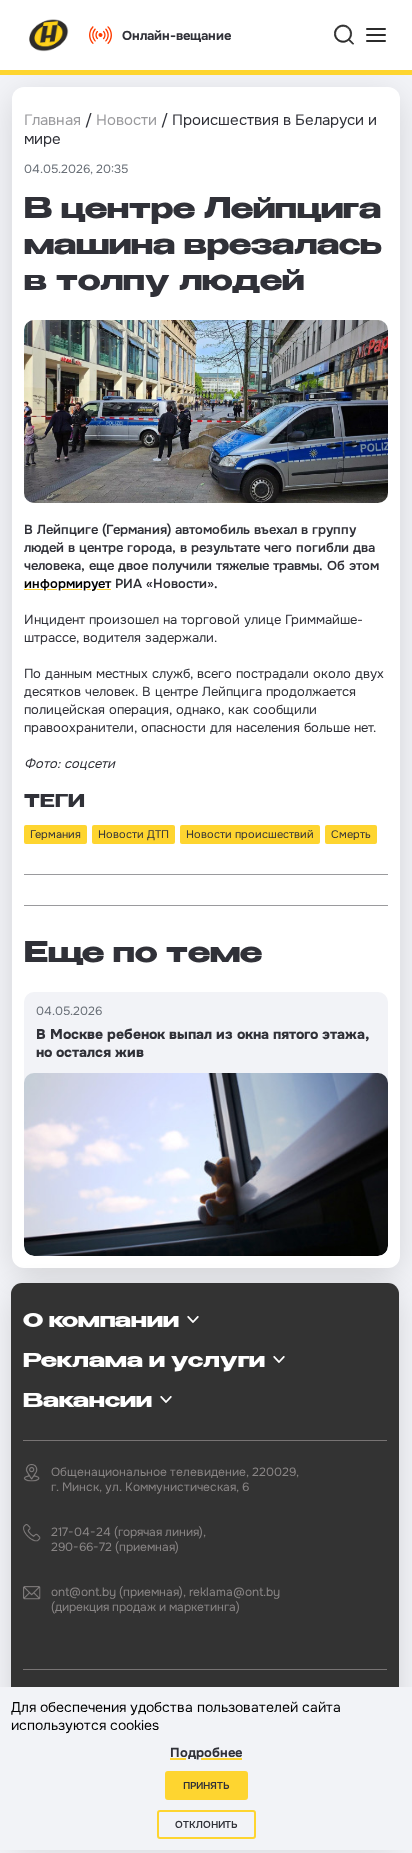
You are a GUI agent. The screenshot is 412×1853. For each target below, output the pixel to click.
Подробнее (206, 1752)
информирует (67, 583)
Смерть (351, 834)
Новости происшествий (250, 834)
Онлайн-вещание (176, 35)
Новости (126, 120)
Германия (55, 834)
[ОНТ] (49, 35)
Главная (52, 120)
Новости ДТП (133, 834)
